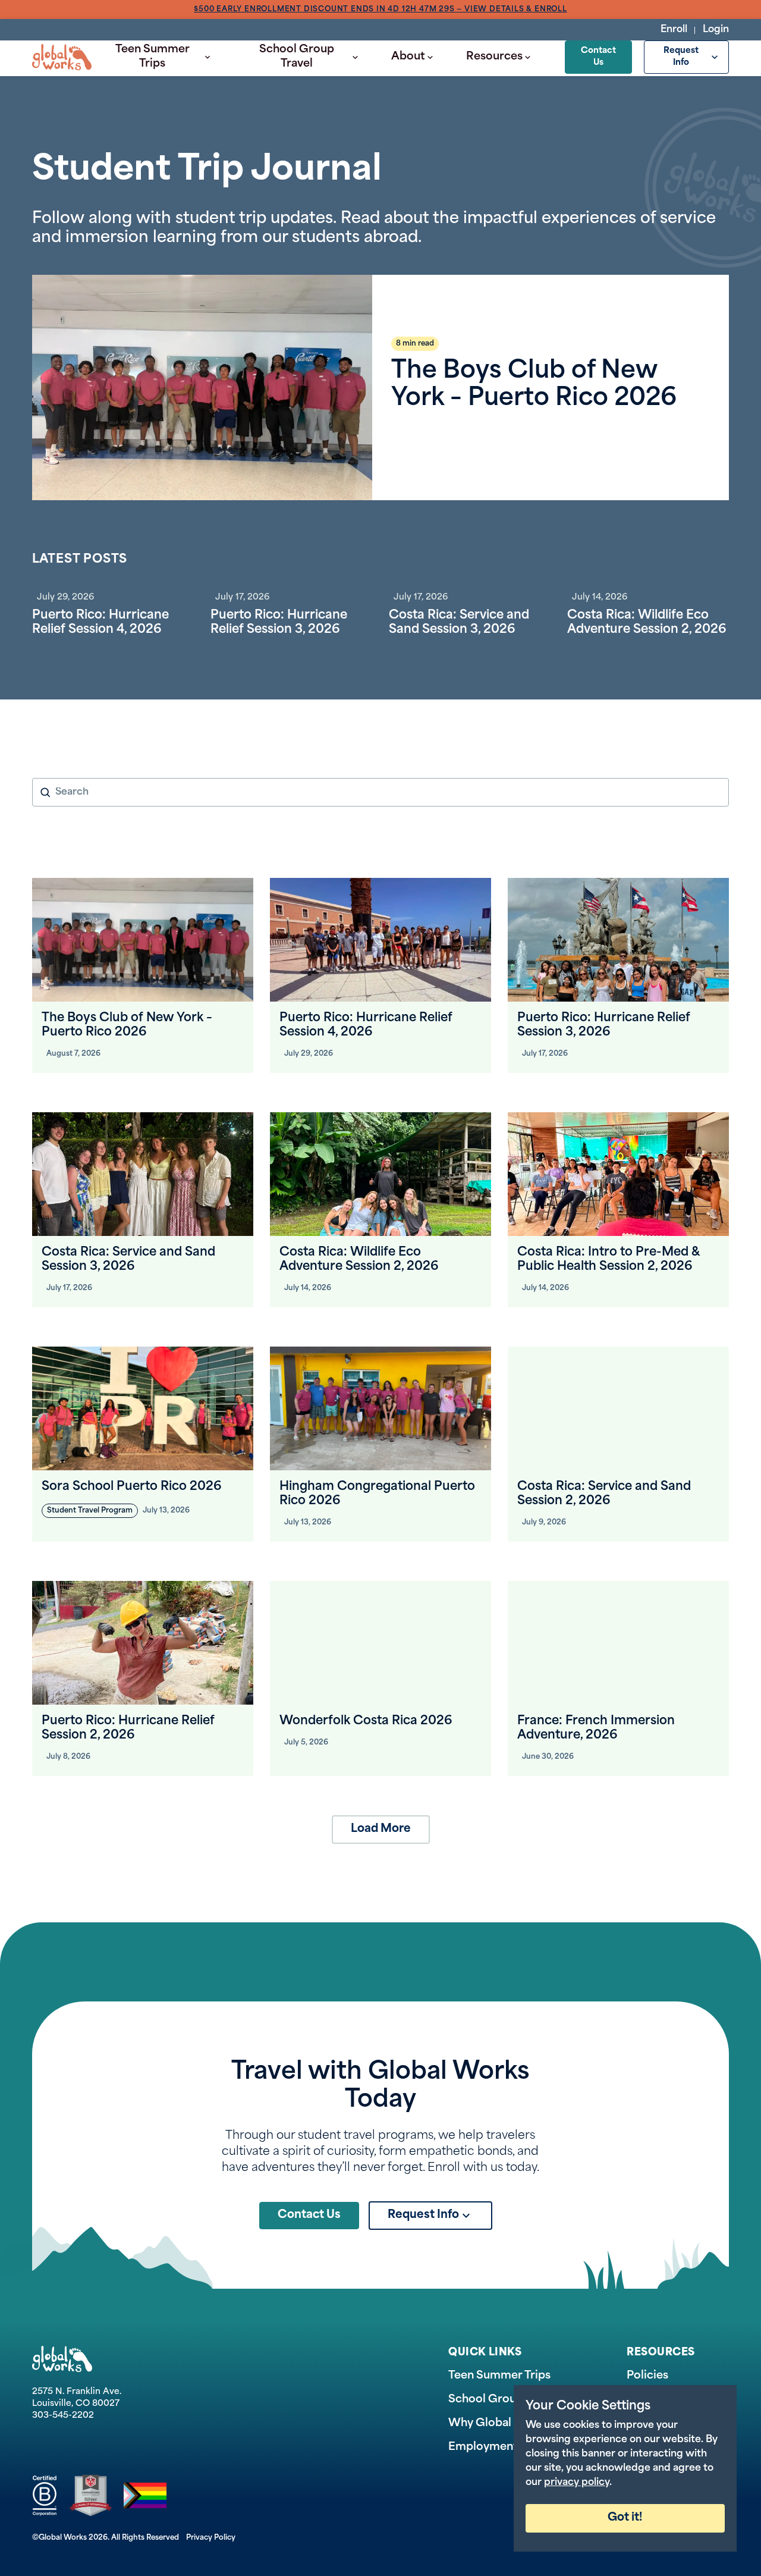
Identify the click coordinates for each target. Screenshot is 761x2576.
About (408, 57)
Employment (483, 2448)
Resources (494, 57)
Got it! (625, 2518)
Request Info (681, 57)
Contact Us (598, 57)
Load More (381, 1829)
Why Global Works (499, 2424)
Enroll (674, 30)
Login (716, 30)
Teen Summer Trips (152, 57)
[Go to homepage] (62, 57)
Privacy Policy (211, 2538)
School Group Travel (297, 57)
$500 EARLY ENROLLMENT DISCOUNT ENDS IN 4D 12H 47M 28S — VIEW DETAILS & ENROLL (380, 10)
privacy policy (577, 2483)
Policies (647, 2376)
